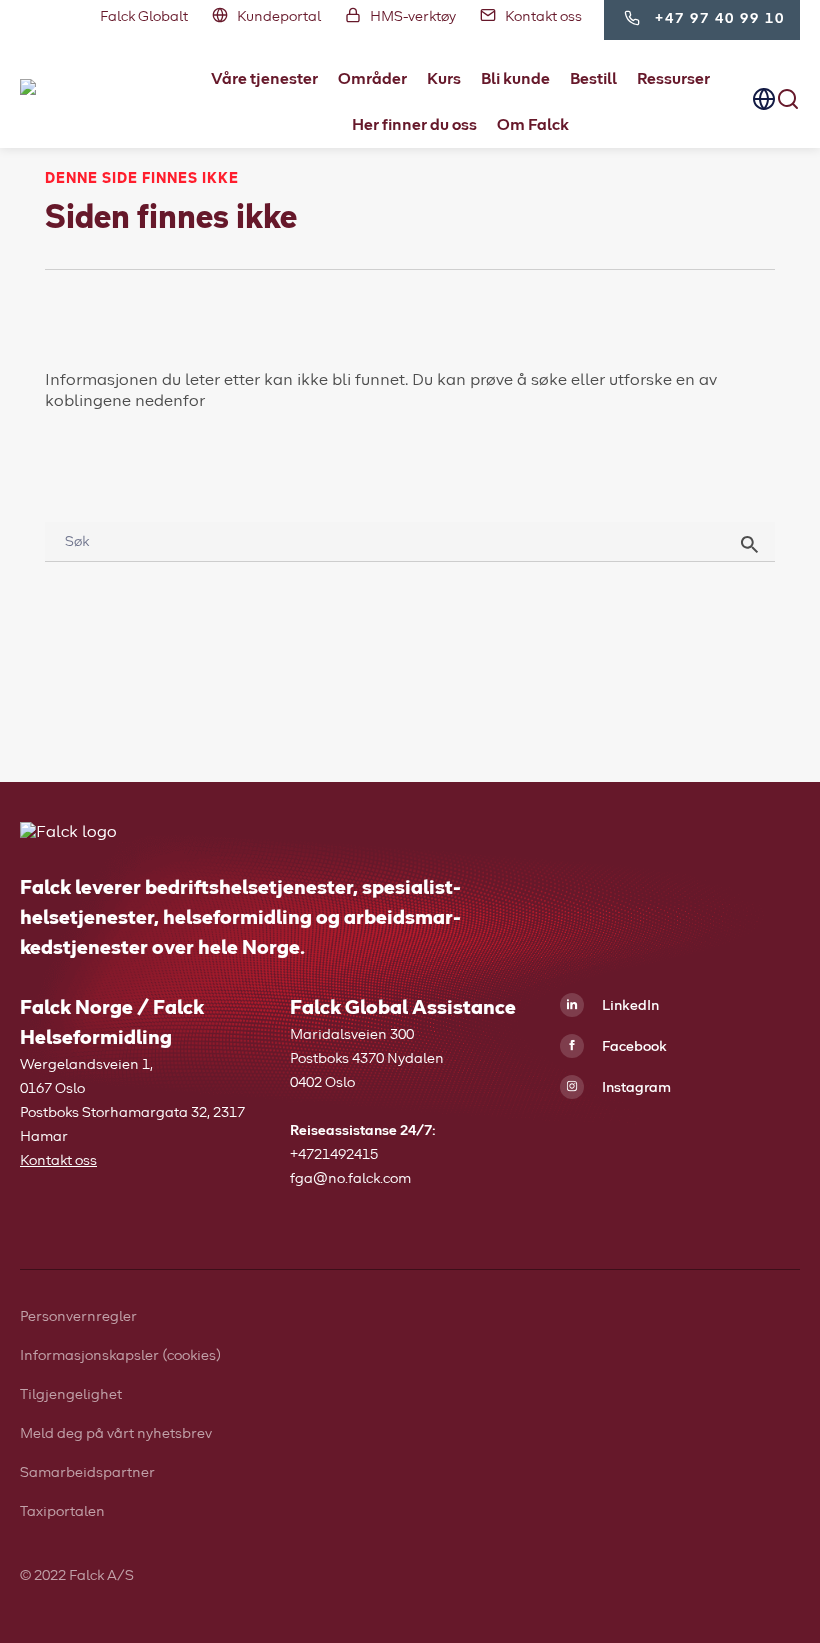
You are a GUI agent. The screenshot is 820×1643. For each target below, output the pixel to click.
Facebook (633, 1047)
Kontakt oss (543, 17)
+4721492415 (334, 1155)
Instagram (635, 1088)
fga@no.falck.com (350, 1179)
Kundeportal (279, 17)
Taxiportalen (62, 1512)
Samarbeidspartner (87, 1473)
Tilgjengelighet (71, 1395)
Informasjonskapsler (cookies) (120, 1356)
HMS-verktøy (413, 17)
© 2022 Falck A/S (77, 1576)
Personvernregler (78, 1317)
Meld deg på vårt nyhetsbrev (116, 1434)
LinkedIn (629, 1006)
